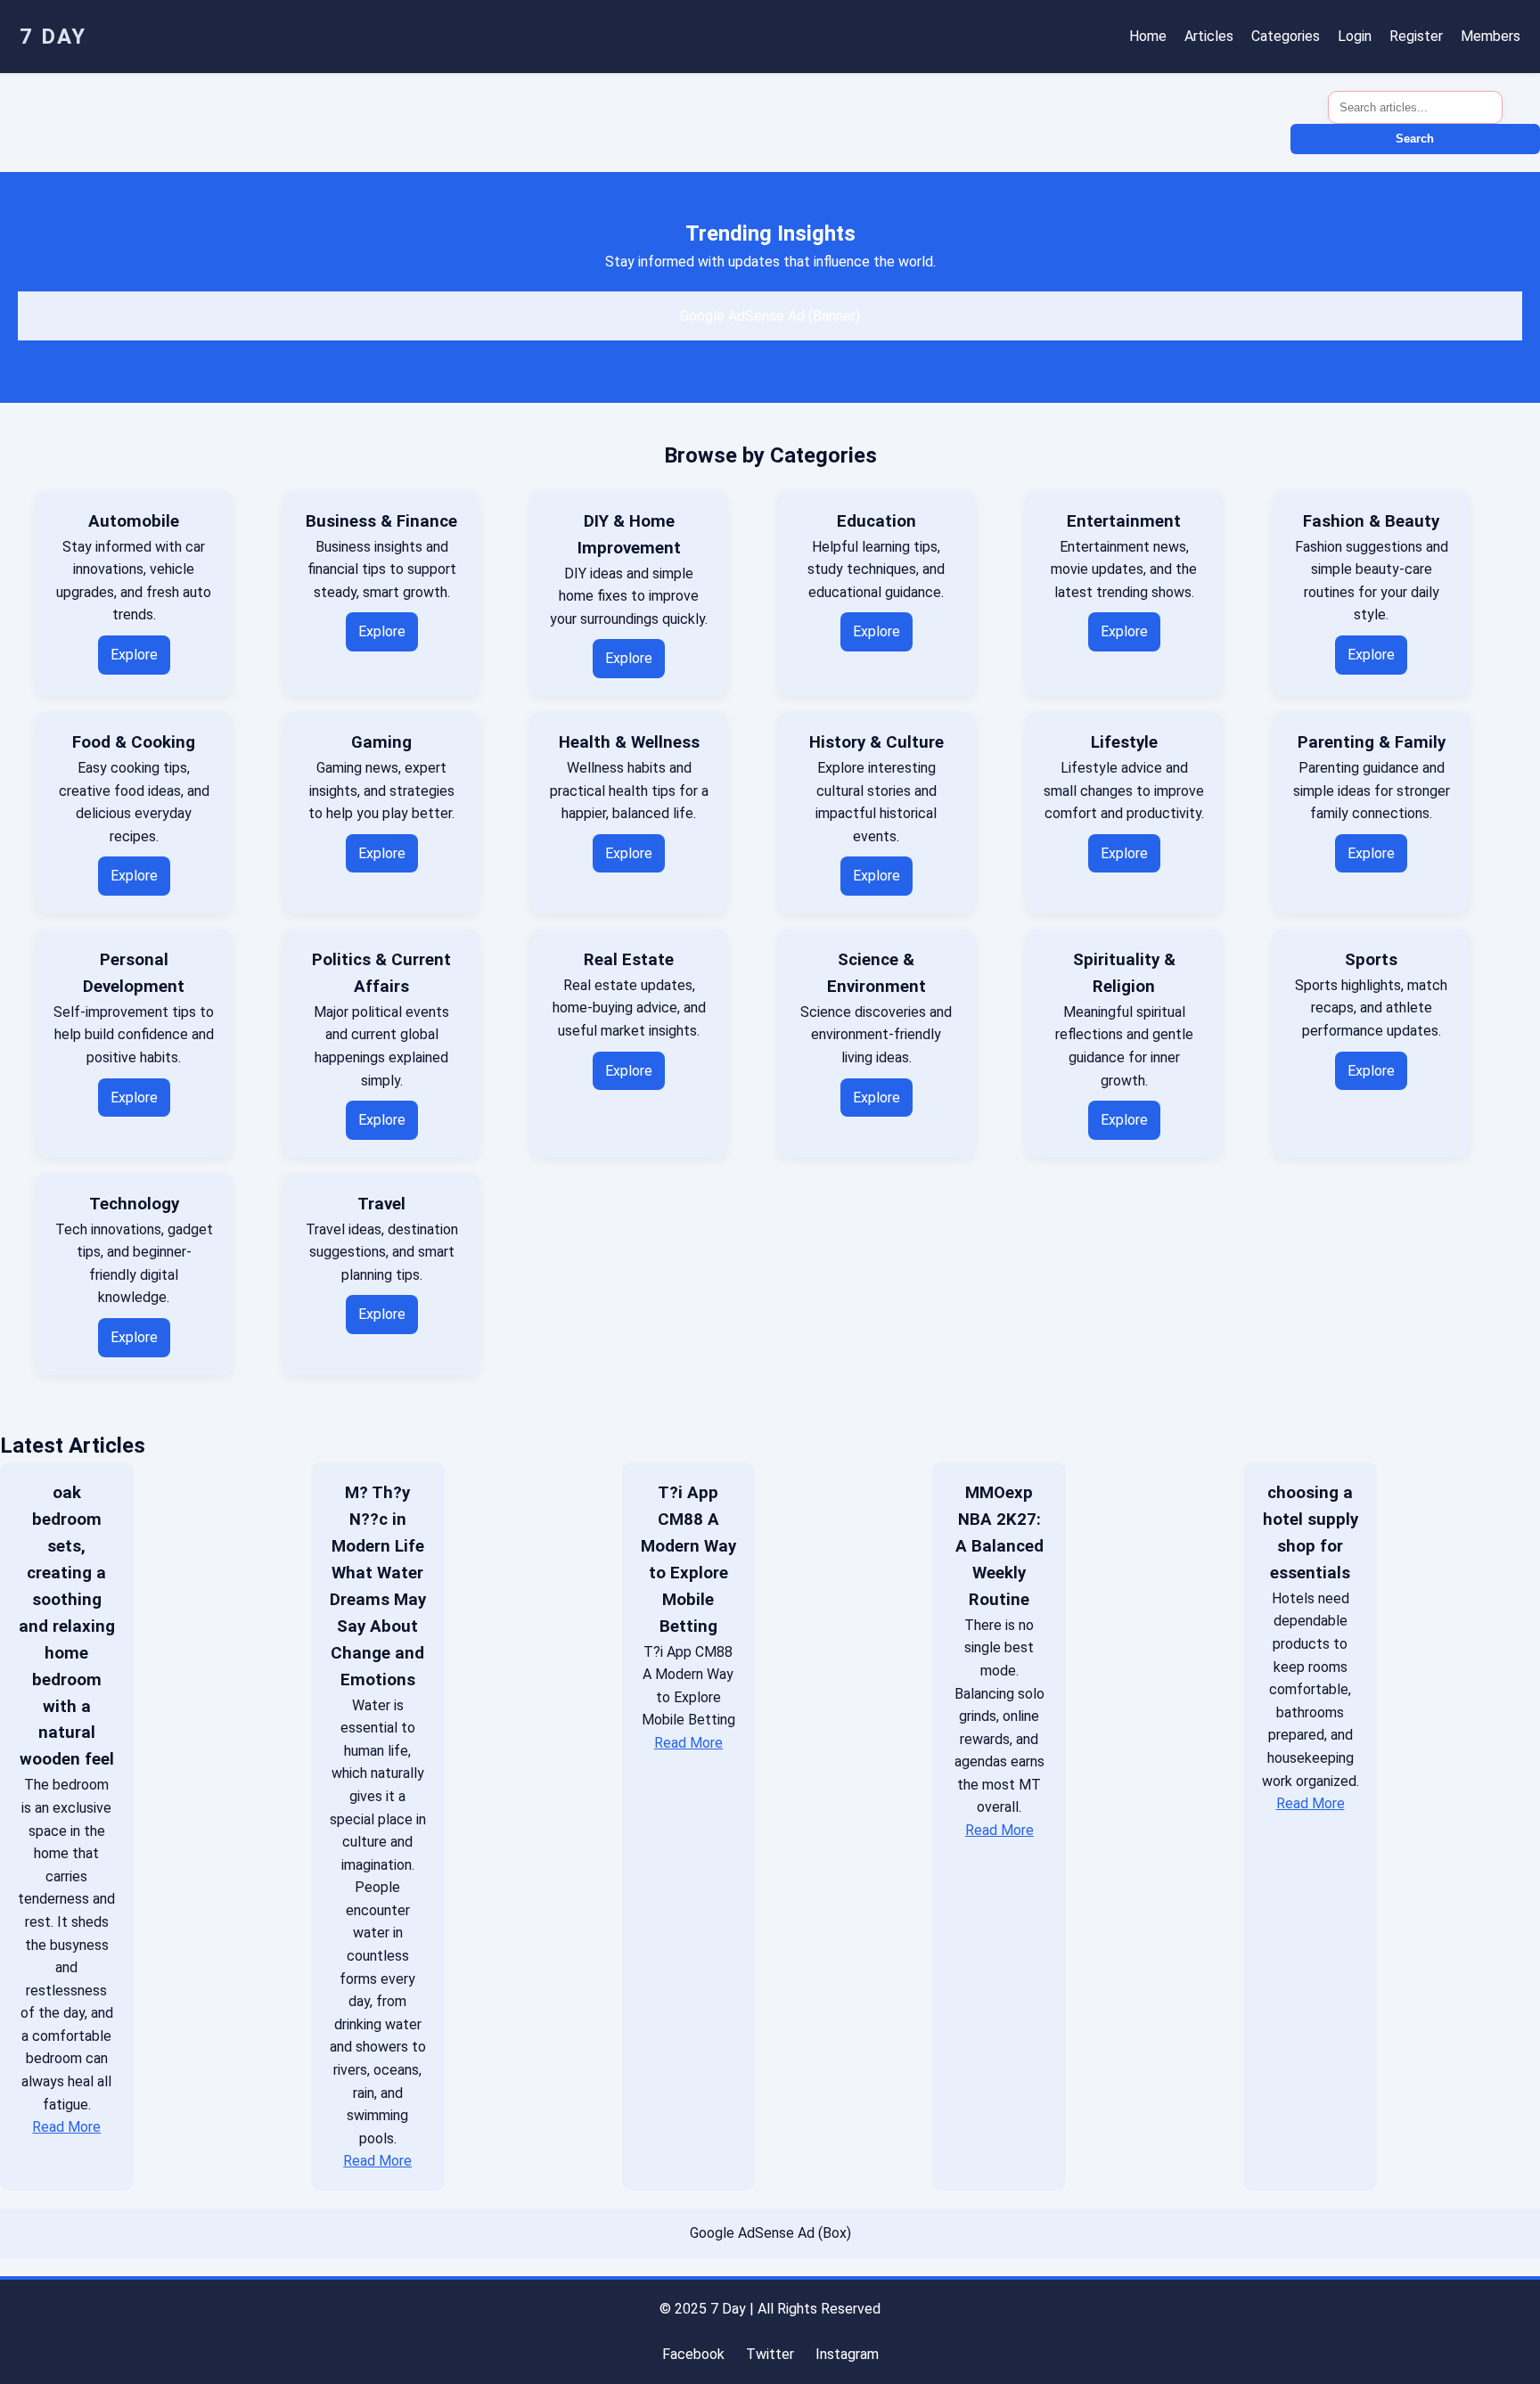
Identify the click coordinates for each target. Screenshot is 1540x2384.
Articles (1209, 36)
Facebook (693, 2354)
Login (1355, 36)
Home (1148, 36)
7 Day (53, 37)
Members (1491, 36)
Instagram (847, 2354)
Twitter (770, 2354)
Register (1416, 36)
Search (1415, 139)
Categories (1286, 36)
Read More (66, 2127)
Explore (134, 655)
